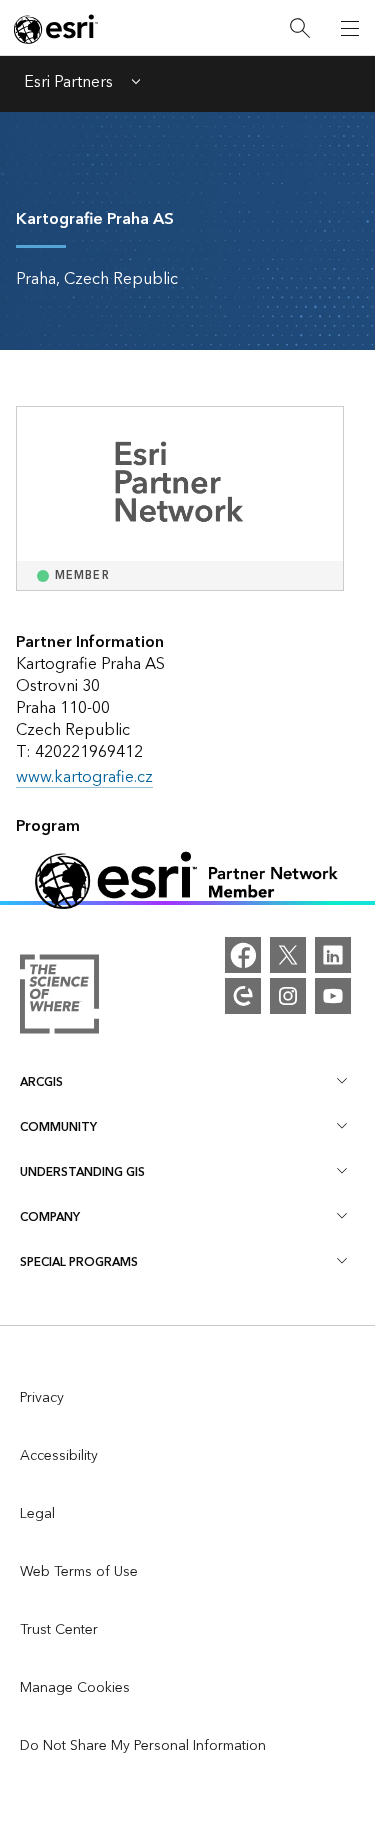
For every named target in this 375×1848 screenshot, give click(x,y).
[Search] (300, 28)
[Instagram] (288, 996)
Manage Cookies (75, 1688)
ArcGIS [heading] (41, 1082)
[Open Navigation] (350, 28)
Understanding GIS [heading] (82, 1172)
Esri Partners (68, 84)
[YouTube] (333, 996)
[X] (288, 955)
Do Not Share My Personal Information (143, 1746)
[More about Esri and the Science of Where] (59, 998)
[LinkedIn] (333, 955)
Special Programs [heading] (79, 1262)
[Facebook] (243, 955)
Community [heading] (58, 1127)
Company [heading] (50, 1217)
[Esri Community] (243, 996)
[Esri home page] (56, 29)
